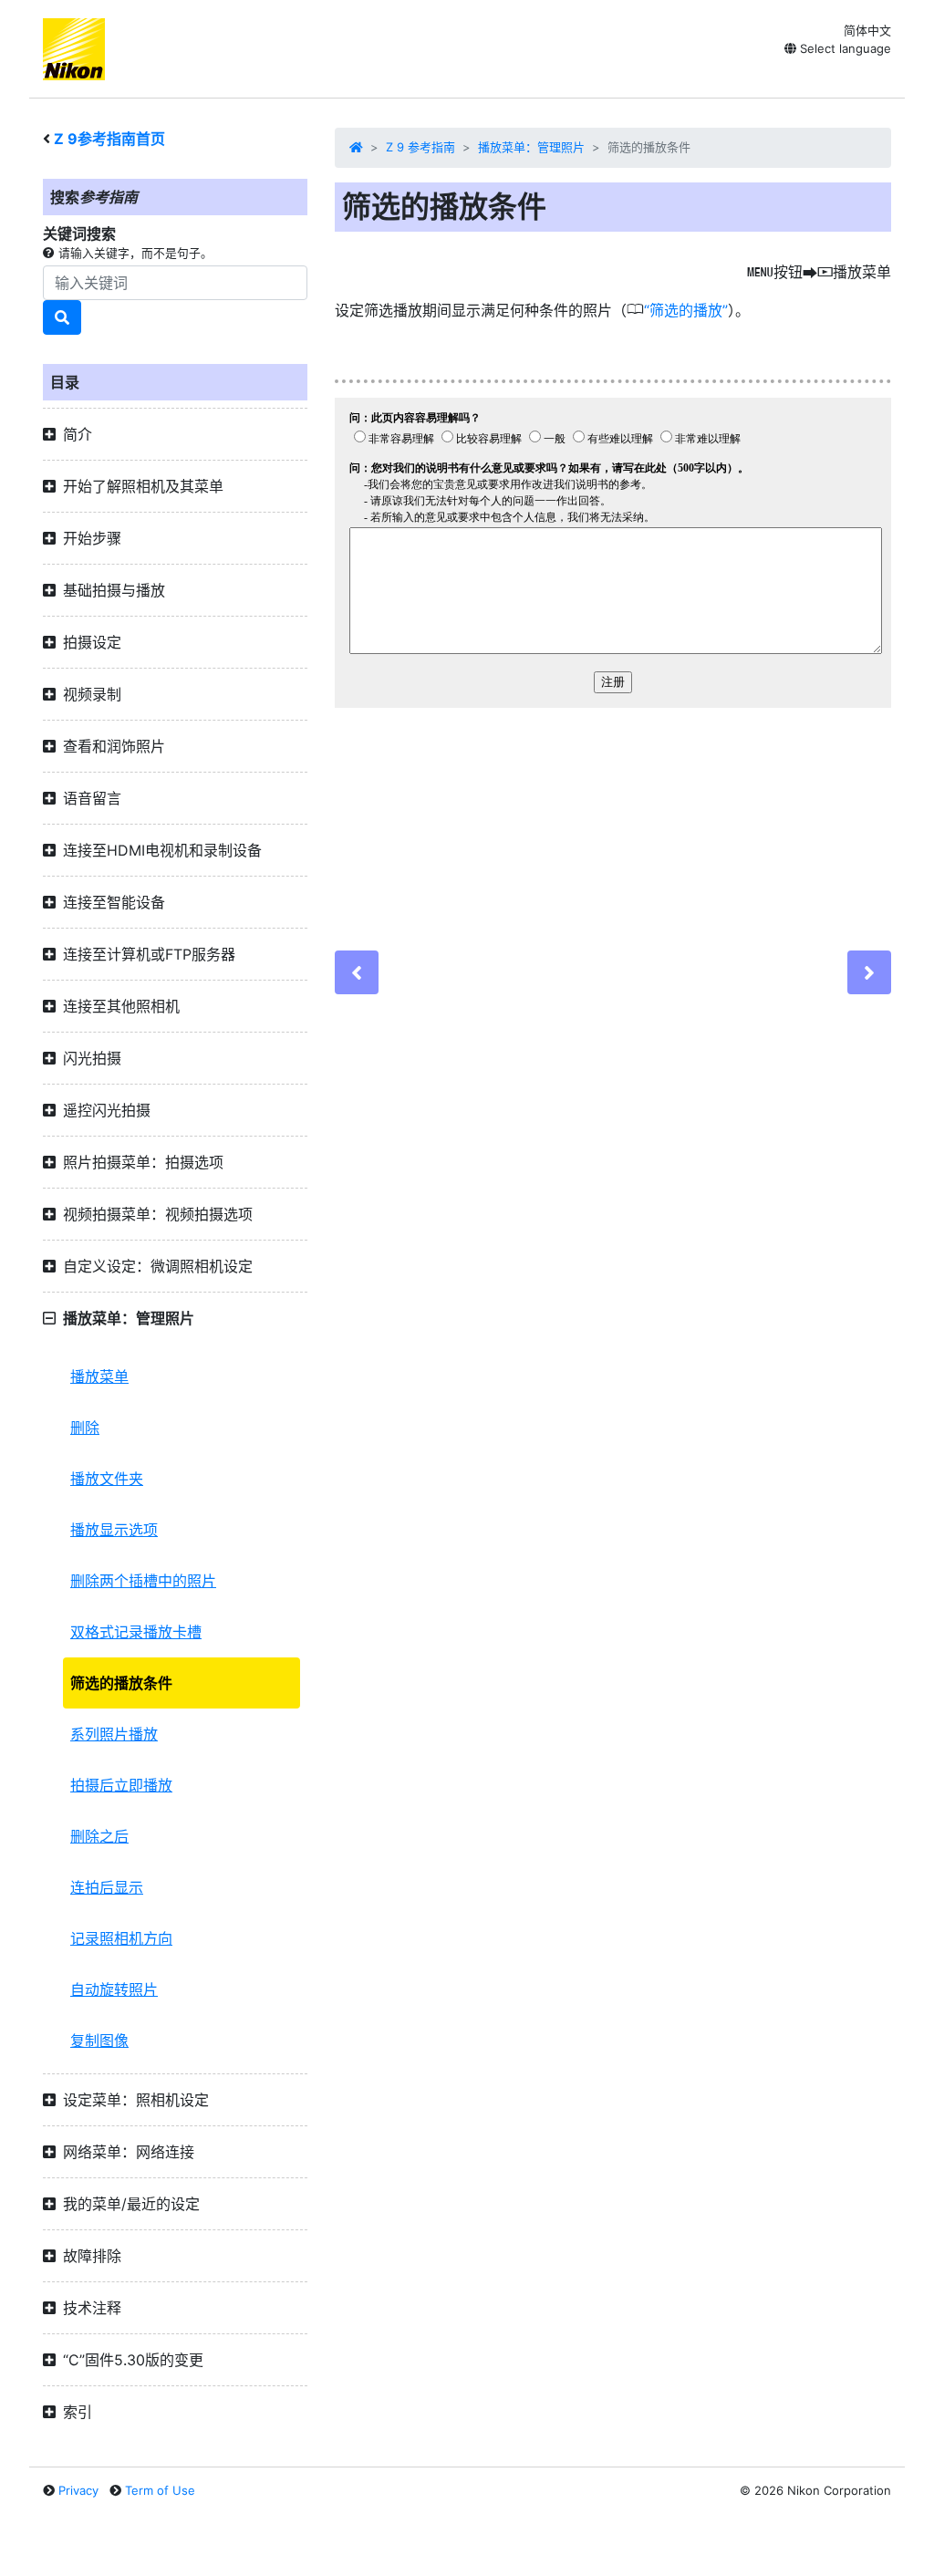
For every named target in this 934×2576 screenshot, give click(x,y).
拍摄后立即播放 (121, 1785)
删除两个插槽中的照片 (143, 1581)
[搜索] (62, 317)
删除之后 (99, 1836)
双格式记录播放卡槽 (136, 1632)
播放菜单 (99, 1376)
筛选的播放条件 (121, 1683)
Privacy (78, 2490)
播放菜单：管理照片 (531, 147)
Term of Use (160, 2490)
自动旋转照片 (114, 1989)
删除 (85, 1428)
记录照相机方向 (121, 1938)
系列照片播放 (114, 1734)
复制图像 (99, 2041)
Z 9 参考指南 (420, 147)
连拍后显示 (107, 1887)
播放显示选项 (114, 1530)
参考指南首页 (109, 139)
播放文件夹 (107, 1479)
